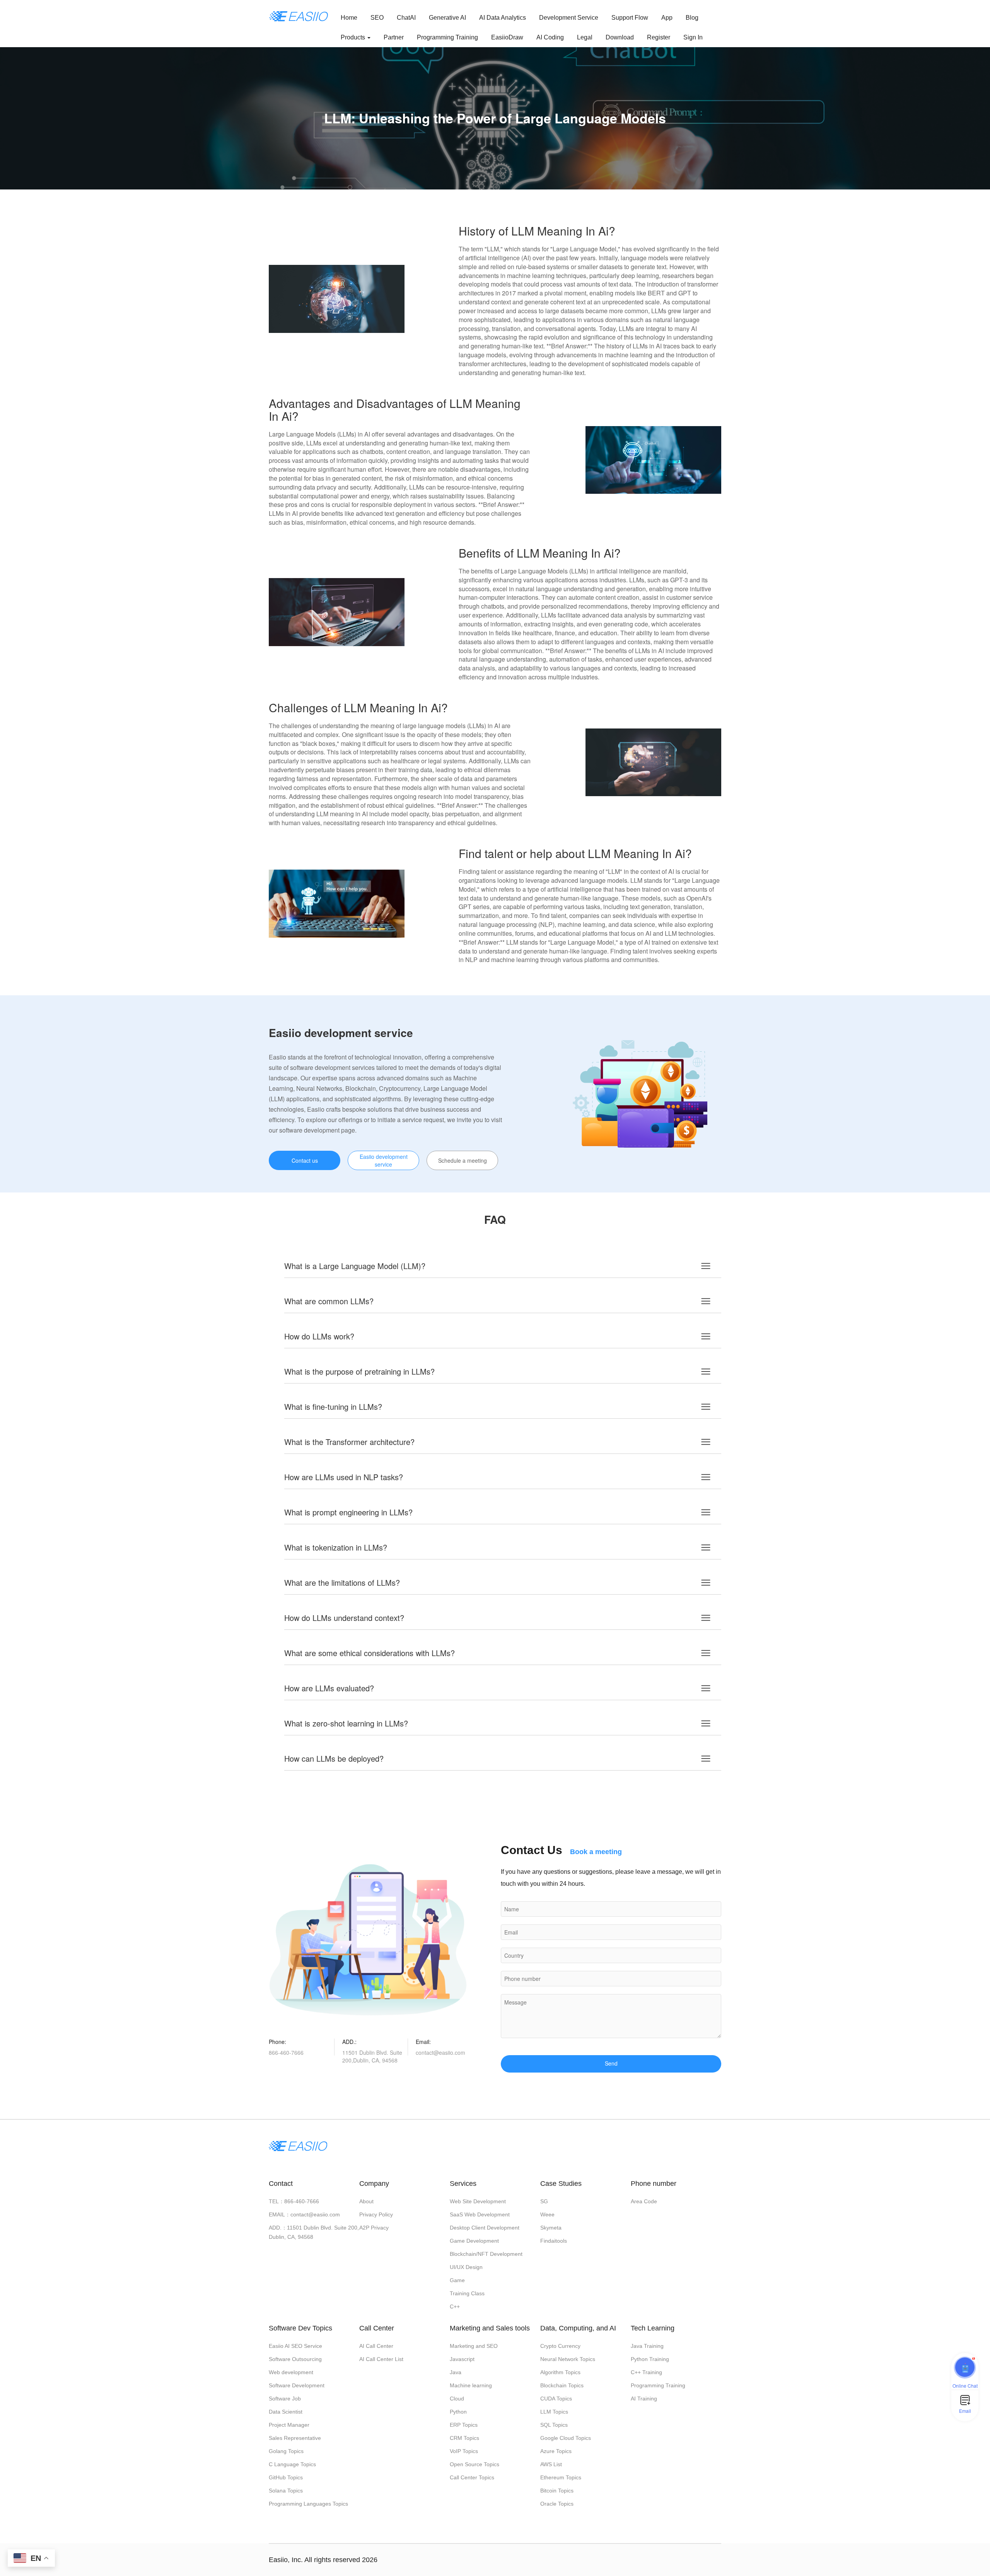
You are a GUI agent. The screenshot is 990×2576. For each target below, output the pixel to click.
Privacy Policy (376, 2214)
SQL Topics (554, 2425)
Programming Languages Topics (308, 2504)
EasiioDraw (507, 37)
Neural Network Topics (568, 2359)
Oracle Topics (557, 2504)
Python (458, 2412)
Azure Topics (556, 2451)
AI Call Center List (381, 2359)
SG (544, 2201)
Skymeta (551, 2228)
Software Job (285, 2399)
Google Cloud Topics (566, 2438)
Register (659, 37)
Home (349, 18)
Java (456, 2372)
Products (354, 37)
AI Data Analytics (503, 18)
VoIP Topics (464, 2451)
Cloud (457, 2399)
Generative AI (447, 18)
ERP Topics (464, 2425)
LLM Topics (554, 2412)
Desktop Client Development (485, 2228)
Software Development (297, 2385)
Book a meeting (596, 1852)
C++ (455, 2306)
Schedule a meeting (463, 1160)
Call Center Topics (472, 2477)
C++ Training (646, 2372)
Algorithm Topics (560, 2372)
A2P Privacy (374, 2228)
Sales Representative (295, 2438)
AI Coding (550, 37)
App (667, 18)
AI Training (644, 2399)
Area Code (644, 2201)
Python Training (650, 2359)
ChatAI (406, 18)
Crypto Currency (560, 2346)
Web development (291, 2372)
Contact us (305, 1160)
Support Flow (630, 18)
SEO (377, 18)
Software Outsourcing (295, 2359)
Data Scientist (286, 2412)
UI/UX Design (466, 2267)
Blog (692, 18)
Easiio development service (384, 1160)
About (366, 2201)
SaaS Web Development (480, 2214)
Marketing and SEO (474, 2346)
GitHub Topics (286, 2477)
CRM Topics (464, 2438)
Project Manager (289, 2425)
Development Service (569, 18)
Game (457, 2280)
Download (620, 37)
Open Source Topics (475, 2464)
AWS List (551, 2464)
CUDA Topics (556, 2399)
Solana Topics (286, 2491)
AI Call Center (376, 2346)
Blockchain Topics (562, 2385)
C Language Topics (292, 2464)
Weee (547, 2214)
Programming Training (447, 37)
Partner (394, 37)
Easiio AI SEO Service (295, 2346)
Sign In (693, 37)
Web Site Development (478, 2201)
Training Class (467, 2293)
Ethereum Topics (561, 2477)
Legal (585, 37)
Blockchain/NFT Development (486, 2254)
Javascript (462, 2359)
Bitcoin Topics (557, 2491)
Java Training (647, 2346)
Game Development (474, 2241)
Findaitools (554, 2241)
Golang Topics (286, 2451)
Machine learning (471, 2385)
